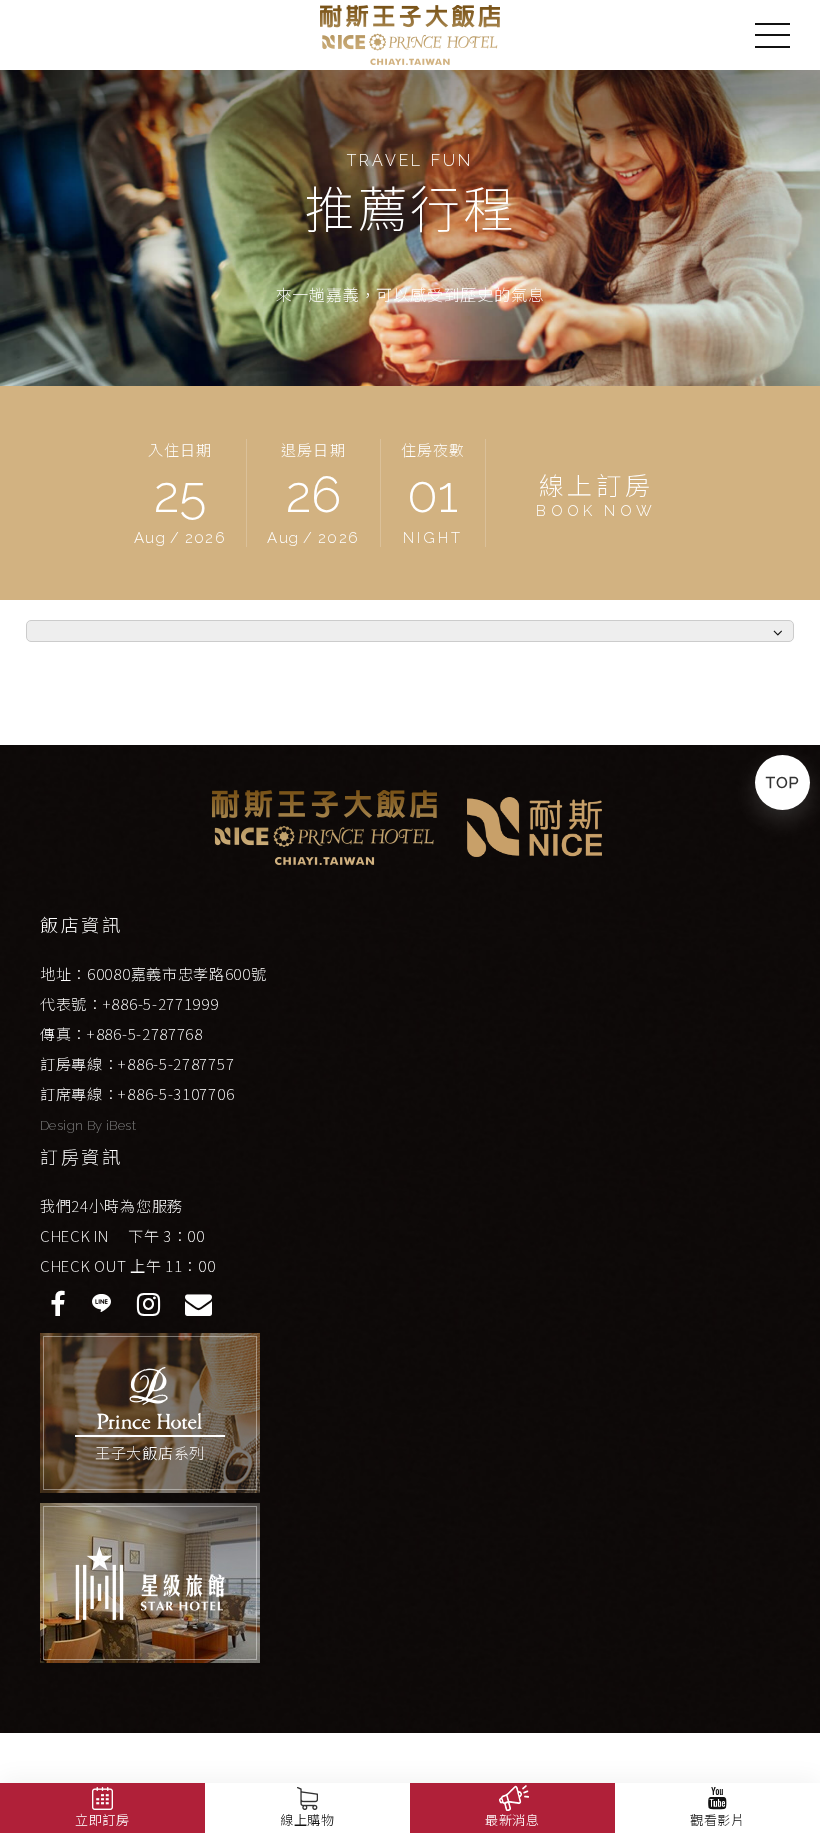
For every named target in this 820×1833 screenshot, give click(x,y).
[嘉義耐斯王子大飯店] (324, 827)
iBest (121, 1125)
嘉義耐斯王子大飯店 (409, 35)
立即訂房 (102, 1820)
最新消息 (512, 1820)
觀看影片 (717, 1820)
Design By (73, 1125)
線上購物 (307, 1820)
